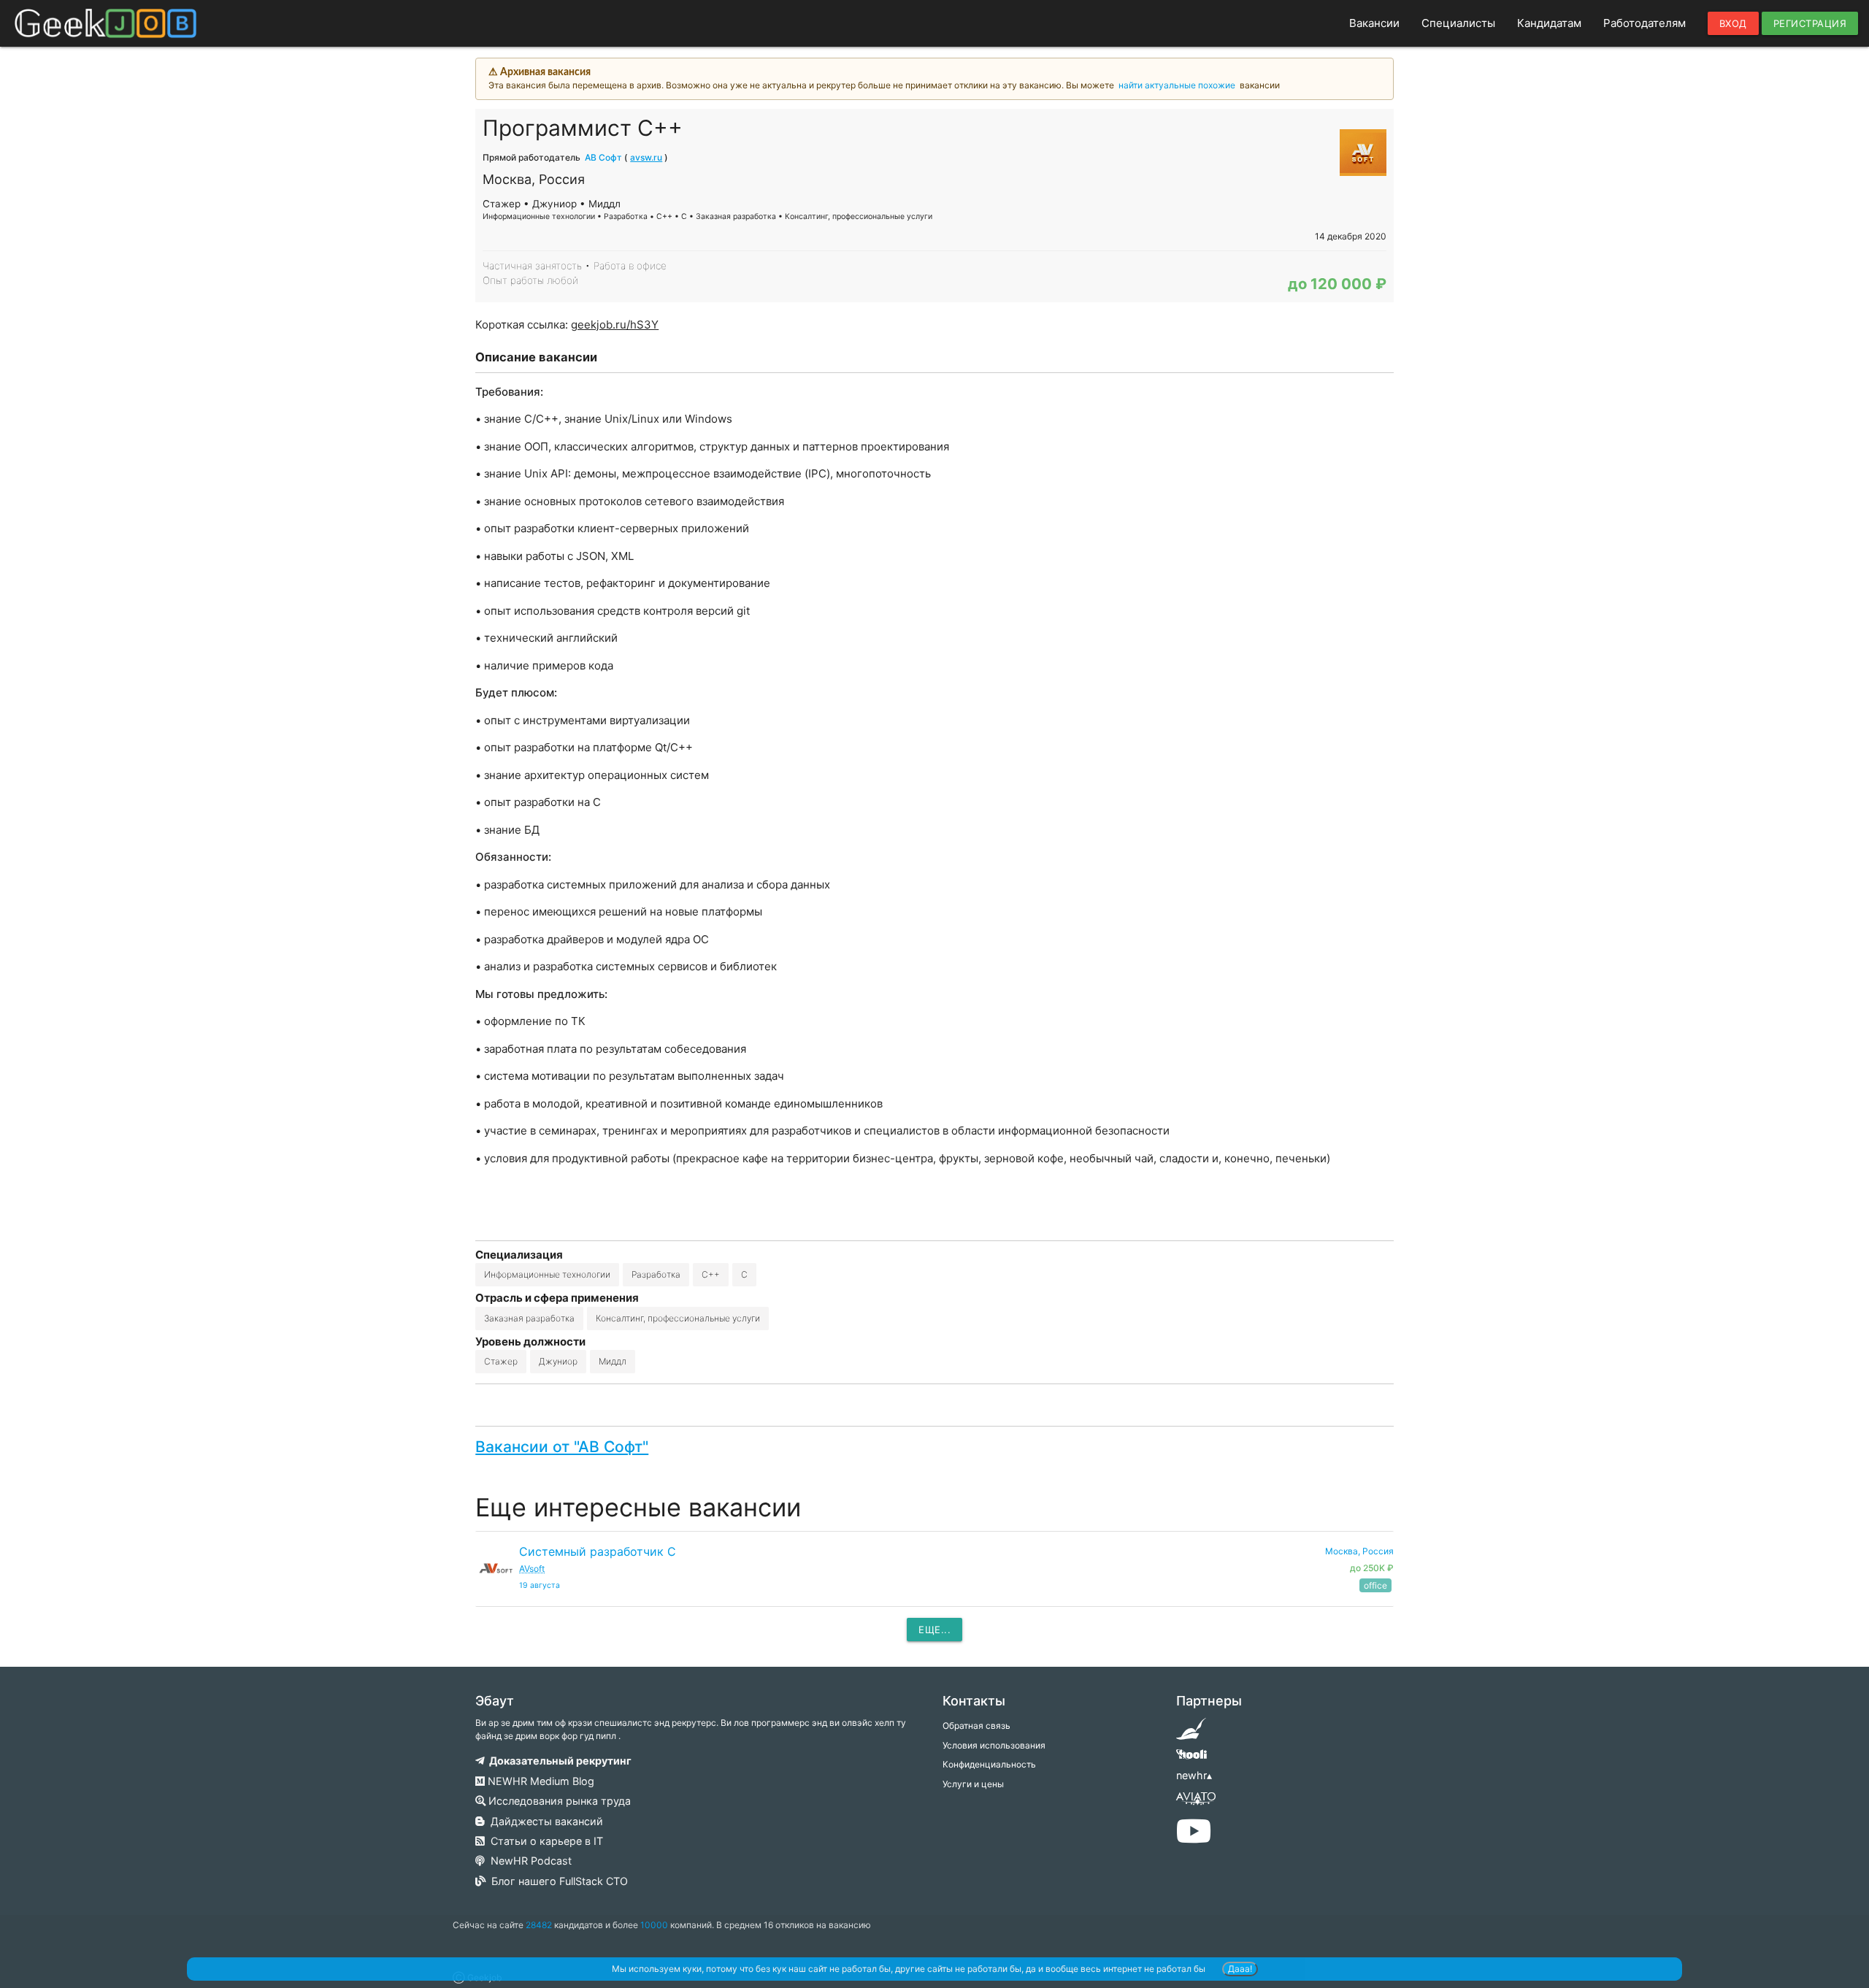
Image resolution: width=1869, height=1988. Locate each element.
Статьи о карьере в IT (544, 1841)
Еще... (934, 1630)
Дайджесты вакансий (544, 1821)
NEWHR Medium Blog (540, 1781)
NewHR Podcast (528, 1861)
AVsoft (532, 1569)
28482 (539, 1925)
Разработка (656, 1274)
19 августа (540, 1585)
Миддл (613, 1361)
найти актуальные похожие (1177, 85)
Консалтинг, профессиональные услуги (678, 1318)
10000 (654, 1925)
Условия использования (994, 1745)
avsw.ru (646, 157)
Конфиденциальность (989, 1764)
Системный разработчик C (598, 1551)
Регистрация (1810, 23)
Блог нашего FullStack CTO (557, 1881)
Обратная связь (976, 1726)
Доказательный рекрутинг (558, 1761)
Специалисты (1458, 23)
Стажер (501, 1361)
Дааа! (1240, 1969)
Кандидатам (1549, 23)
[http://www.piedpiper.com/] (1191, 1734)
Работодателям (1645, 23)
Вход (1733, 23)
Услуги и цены (973, 1784)
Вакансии (1374, 23)
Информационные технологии (547, 1274)
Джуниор (558, 1361)
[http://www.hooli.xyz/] (1191, 1759)
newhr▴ (1194, 1775)
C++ (711, 1274)
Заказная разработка (529, 1318)
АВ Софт (603, 157)
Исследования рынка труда (558, 1801)
